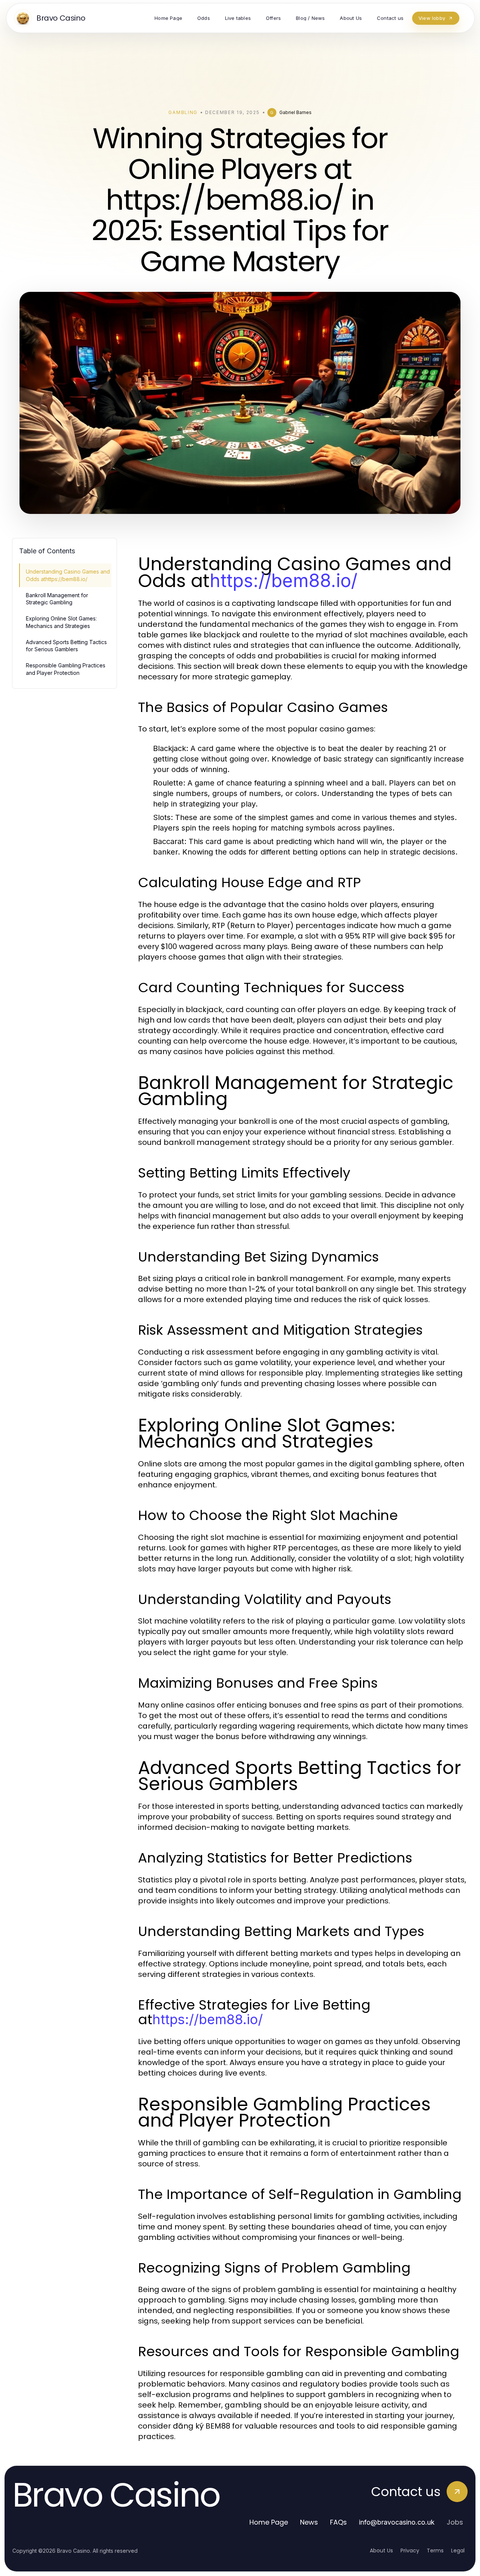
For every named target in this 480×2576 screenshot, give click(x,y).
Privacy (410, 2550)
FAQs (338, 2522)
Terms (435, 2550)
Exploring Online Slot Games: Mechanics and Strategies (61, 622)
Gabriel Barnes (295, 112)
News (309, 2522)
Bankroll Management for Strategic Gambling (57, 599)
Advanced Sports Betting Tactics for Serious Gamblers (66, 646)
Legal (458, 2550)
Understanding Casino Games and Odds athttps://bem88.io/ (68, 575)
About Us (381, 2550)
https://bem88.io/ (283, 581)
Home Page (269, 2522)
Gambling (183, 112)
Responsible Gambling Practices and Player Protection (66, 669)
